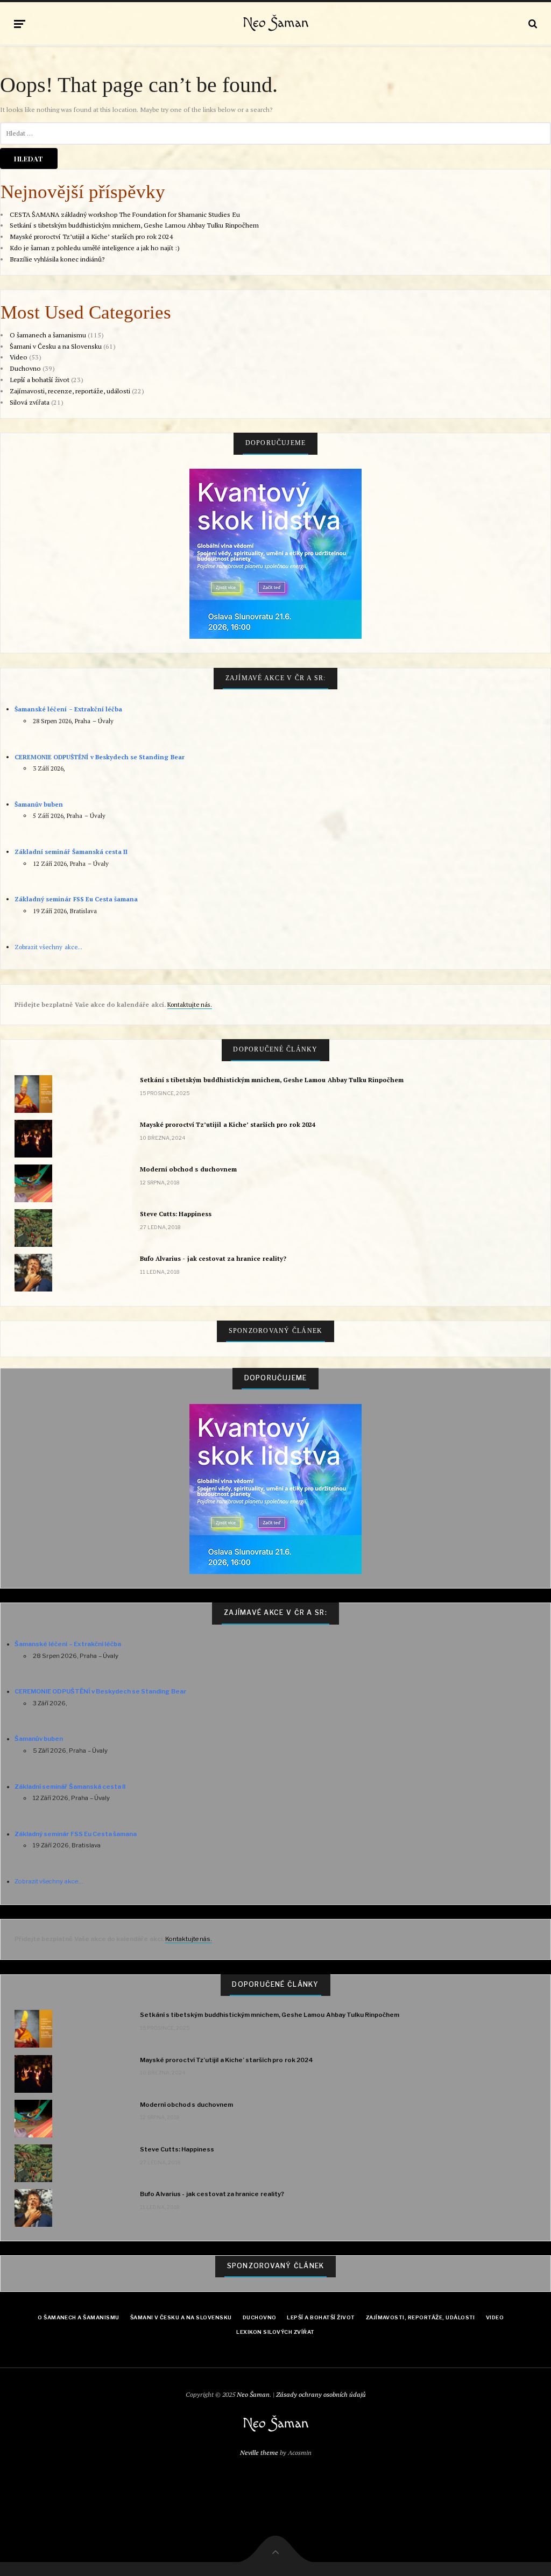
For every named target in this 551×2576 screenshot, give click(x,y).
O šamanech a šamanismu (48, 335)
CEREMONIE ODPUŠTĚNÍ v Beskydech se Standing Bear (99, 757)
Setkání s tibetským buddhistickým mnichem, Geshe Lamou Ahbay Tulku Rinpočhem (134, 225)
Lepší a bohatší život (40, 380)
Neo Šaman (276, 23)
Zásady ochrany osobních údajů (321, 2394)
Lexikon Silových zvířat (275, 2332)
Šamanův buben (39, 804)
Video (19, 357)
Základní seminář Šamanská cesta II (71, 852)
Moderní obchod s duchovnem (188, 1169)
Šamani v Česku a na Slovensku (56, 346)
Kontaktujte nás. (190, 1004)
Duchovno (25, 368)
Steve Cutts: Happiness (176, 1214)
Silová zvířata (30, 402)
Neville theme (259, 2453)
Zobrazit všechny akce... (48, 947)
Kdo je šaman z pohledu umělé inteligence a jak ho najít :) (95, 248)
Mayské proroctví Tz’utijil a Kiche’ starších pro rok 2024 (91, 237)
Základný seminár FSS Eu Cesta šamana (76, 899)
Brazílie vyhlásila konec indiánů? (57, 259)
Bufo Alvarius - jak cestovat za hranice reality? (213, 1258)
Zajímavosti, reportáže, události (421, 2317)
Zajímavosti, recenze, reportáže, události (70, 391)
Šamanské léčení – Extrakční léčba (68, 709)
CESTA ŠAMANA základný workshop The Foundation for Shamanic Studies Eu (125, 214)
